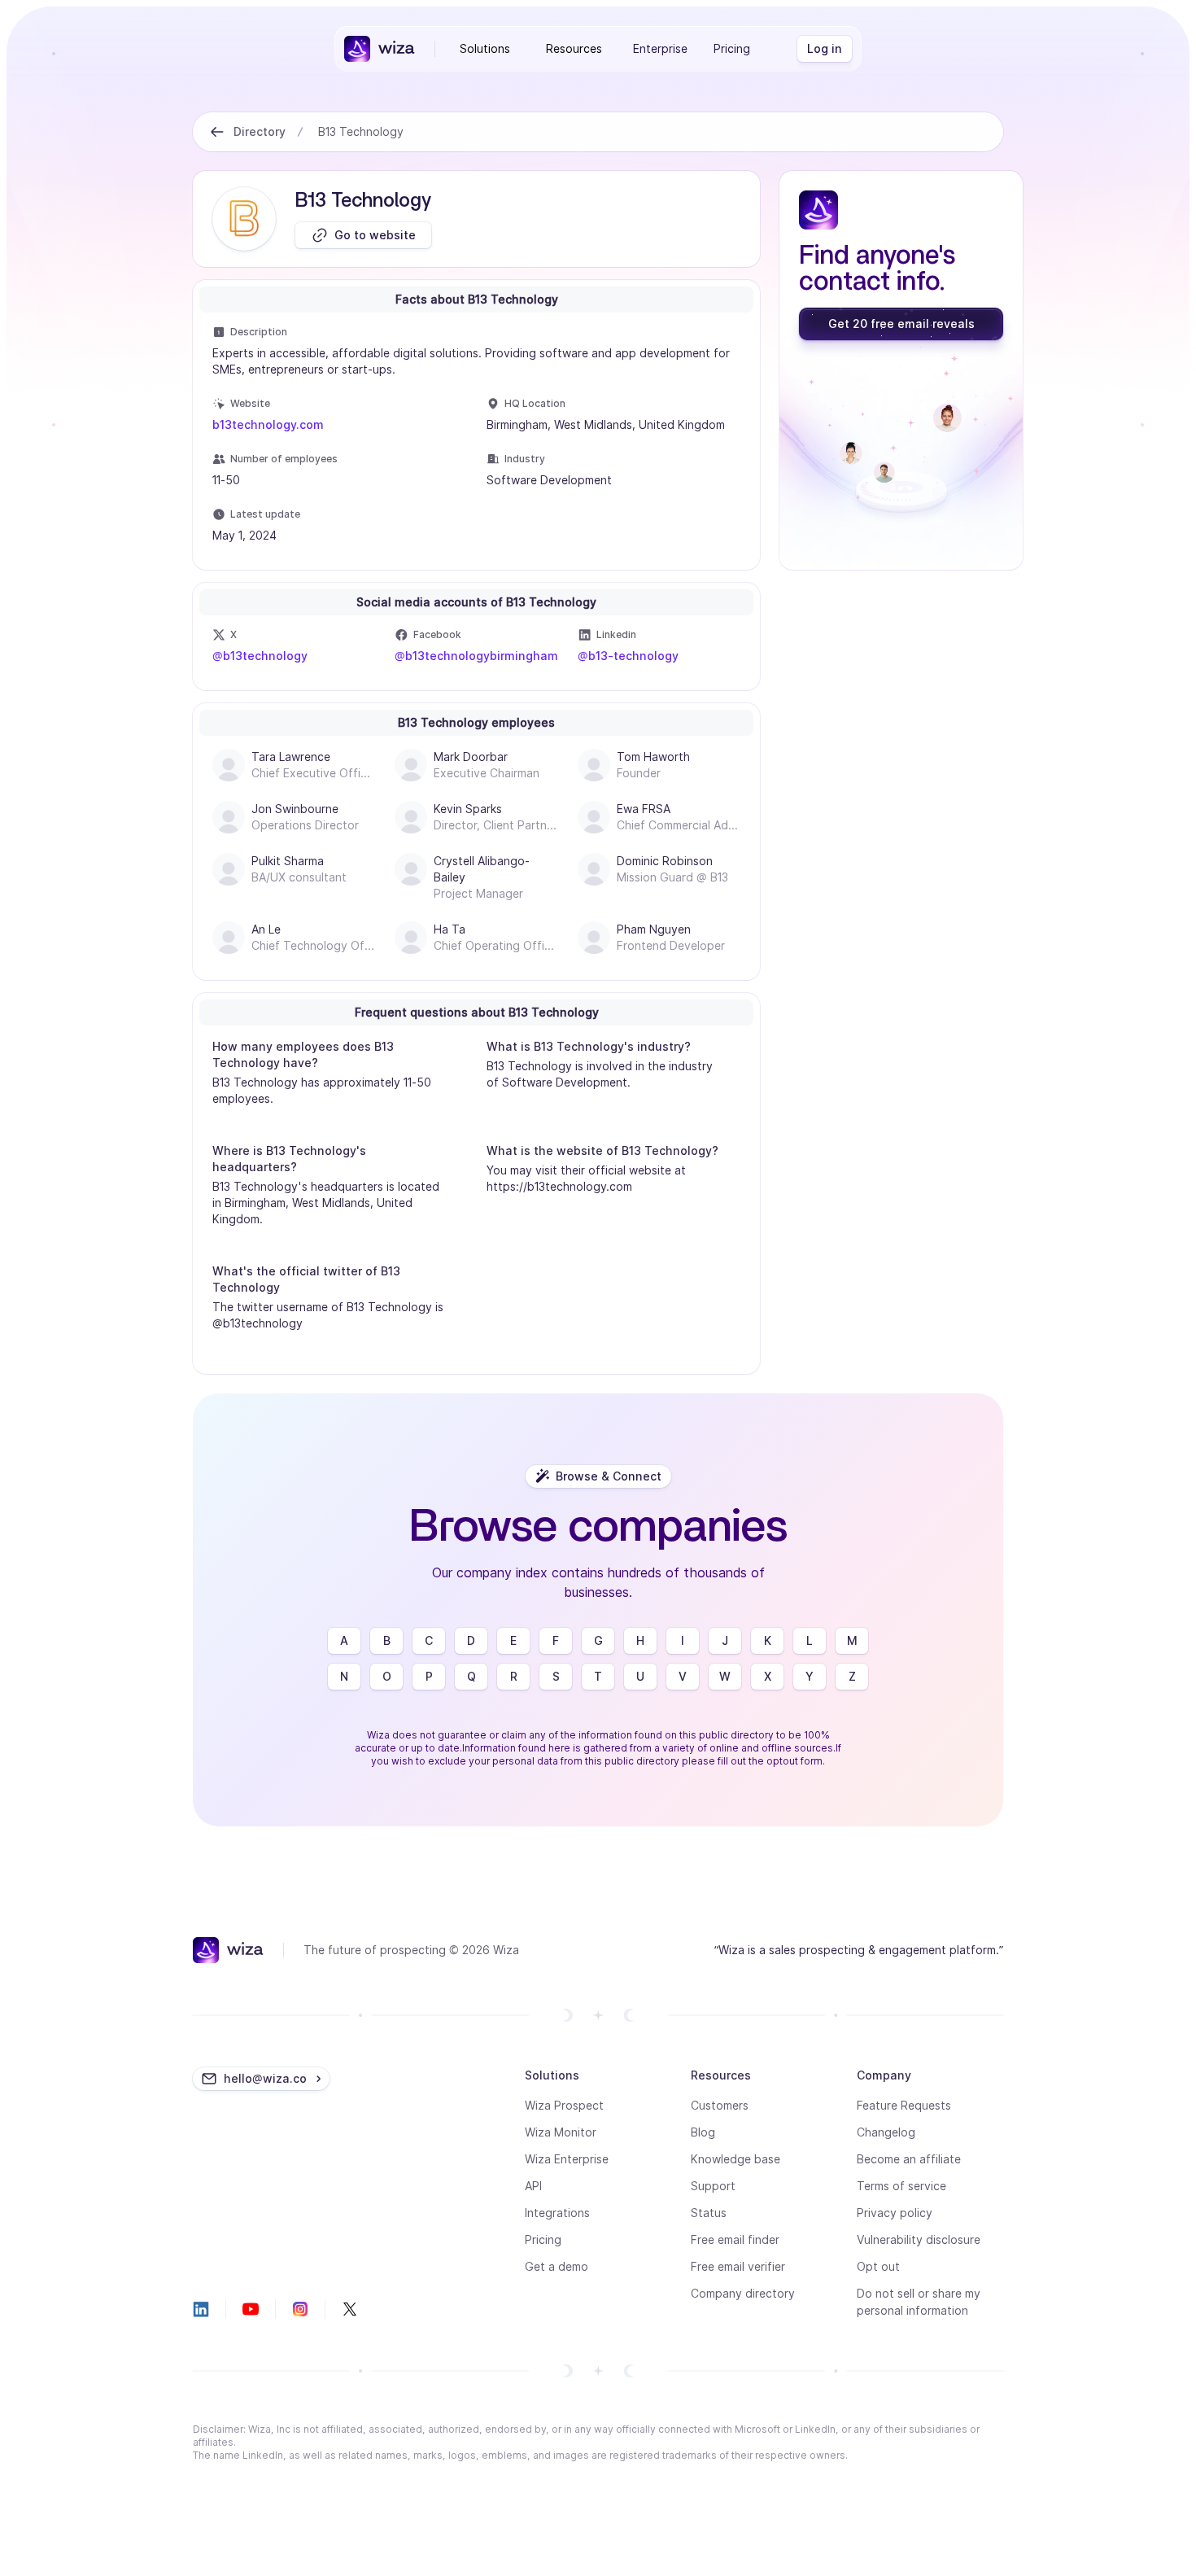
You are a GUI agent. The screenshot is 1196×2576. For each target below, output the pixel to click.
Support (713, 2186)
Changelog (886, 2132)
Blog (703, 2132)
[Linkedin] (201, 2309)
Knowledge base (735, 2159)
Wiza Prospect (564, 2105)
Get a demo (557, 2266)
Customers (720, 2105)
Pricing (732, 48)
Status (709, 2213)
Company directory (743, 2293)
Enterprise (660, 48)
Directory (260, 131)
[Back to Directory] (217, 132)
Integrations (557, 2213)
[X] (350, 2309)
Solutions (485, 48)
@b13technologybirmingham (476, 656)
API (533, 2186)
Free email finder (735, 2239)
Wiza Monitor (561, 2132)
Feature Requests (904, 2105)
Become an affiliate (909, 2159)
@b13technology (260, 656)
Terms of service (901, 2186)
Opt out (878, 2266)
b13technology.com (268, 424)
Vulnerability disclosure (919, 2239)
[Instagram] (300, 2309)
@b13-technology (628, 656)
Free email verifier (738, 2266)
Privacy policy (895, 2213)
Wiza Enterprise (567, 2159)
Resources (574, 48)
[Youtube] (251, 2309)
